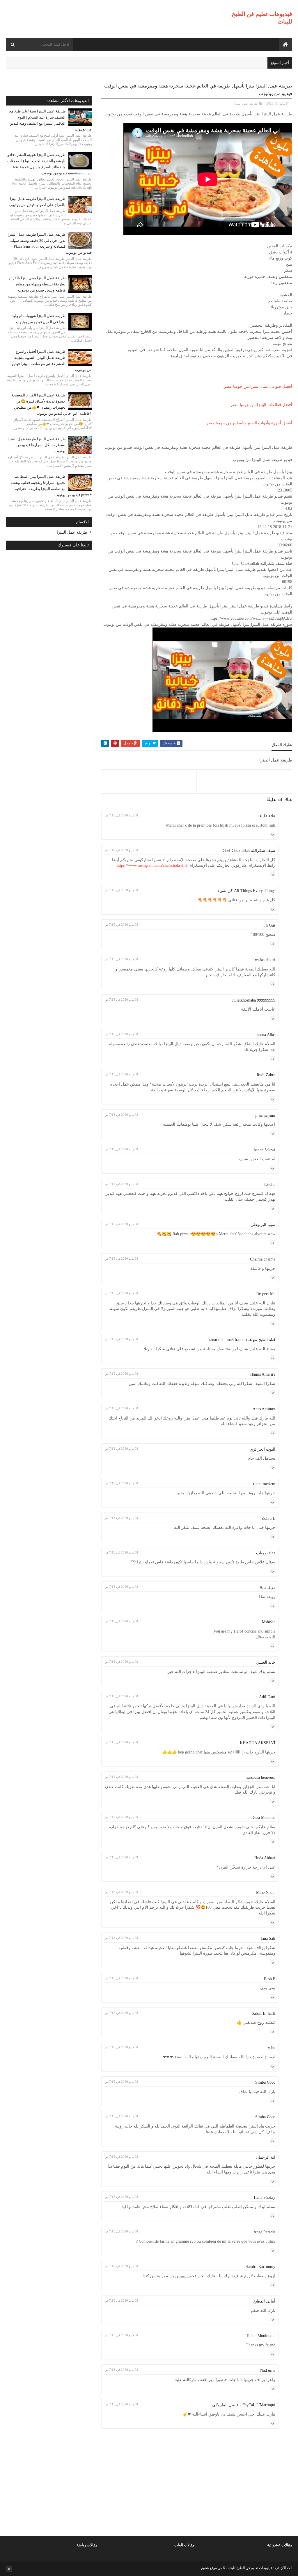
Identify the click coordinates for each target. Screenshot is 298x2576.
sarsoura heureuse (261, 1777)
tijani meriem (264, 1484)
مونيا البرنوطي (263, 1225)
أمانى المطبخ (264, 2301)
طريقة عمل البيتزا (246, 103)
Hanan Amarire (263, 1374)
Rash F (270, 1979)
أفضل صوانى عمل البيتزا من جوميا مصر (258, 386)
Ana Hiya (267, 1587)
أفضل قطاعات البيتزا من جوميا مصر (261, 405)
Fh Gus (269, 925)
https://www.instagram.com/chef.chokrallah (152, 865)
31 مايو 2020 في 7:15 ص (121, 815)
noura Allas (266, 1035)
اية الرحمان (266, 2157)
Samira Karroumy (260, 2267)
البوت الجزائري (262, 1449)
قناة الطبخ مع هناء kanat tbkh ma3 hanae (242, 1340)
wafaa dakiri (265, 960)
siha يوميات (266, 1553)
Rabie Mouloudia (261, 2336)
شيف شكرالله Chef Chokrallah (249, 851)
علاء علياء (267, 816)
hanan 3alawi (265, 1150)
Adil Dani (267, 1697)
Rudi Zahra (266, 1075)
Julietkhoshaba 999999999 (254, 1000)
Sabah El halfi (264, 2013)
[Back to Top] (9, 2569)
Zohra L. (268, 1518)
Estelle (270, 1185)
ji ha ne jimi (265, 1115)
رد (273, 834)
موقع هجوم (209, 2568)
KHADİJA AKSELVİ (258, 1743)
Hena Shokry (265, 2197)
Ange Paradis (264, 2232)
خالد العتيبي (266, 1662)
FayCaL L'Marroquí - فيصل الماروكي (244, 2405)
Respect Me (266, 1294)
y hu (272, 2048)
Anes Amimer (264, 1409)
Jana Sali (268, 1938)
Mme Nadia (266, 1893)
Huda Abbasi (265, 1858)
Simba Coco (265, 2082)
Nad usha (268, 2370)
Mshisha (269, 1622)
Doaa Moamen (263, 1818)
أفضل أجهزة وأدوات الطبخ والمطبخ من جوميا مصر (249, 423)
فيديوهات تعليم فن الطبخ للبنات (249, 2568)
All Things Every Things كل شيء (246, 891)
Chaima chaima (263, 1259)
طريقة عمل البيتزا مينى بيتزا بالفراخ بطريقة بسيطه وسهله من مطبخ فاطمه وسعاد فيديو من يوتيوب (37, 284)
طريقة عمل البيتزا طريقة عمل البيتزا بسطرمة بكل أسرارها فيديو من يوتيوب (37, 445)
